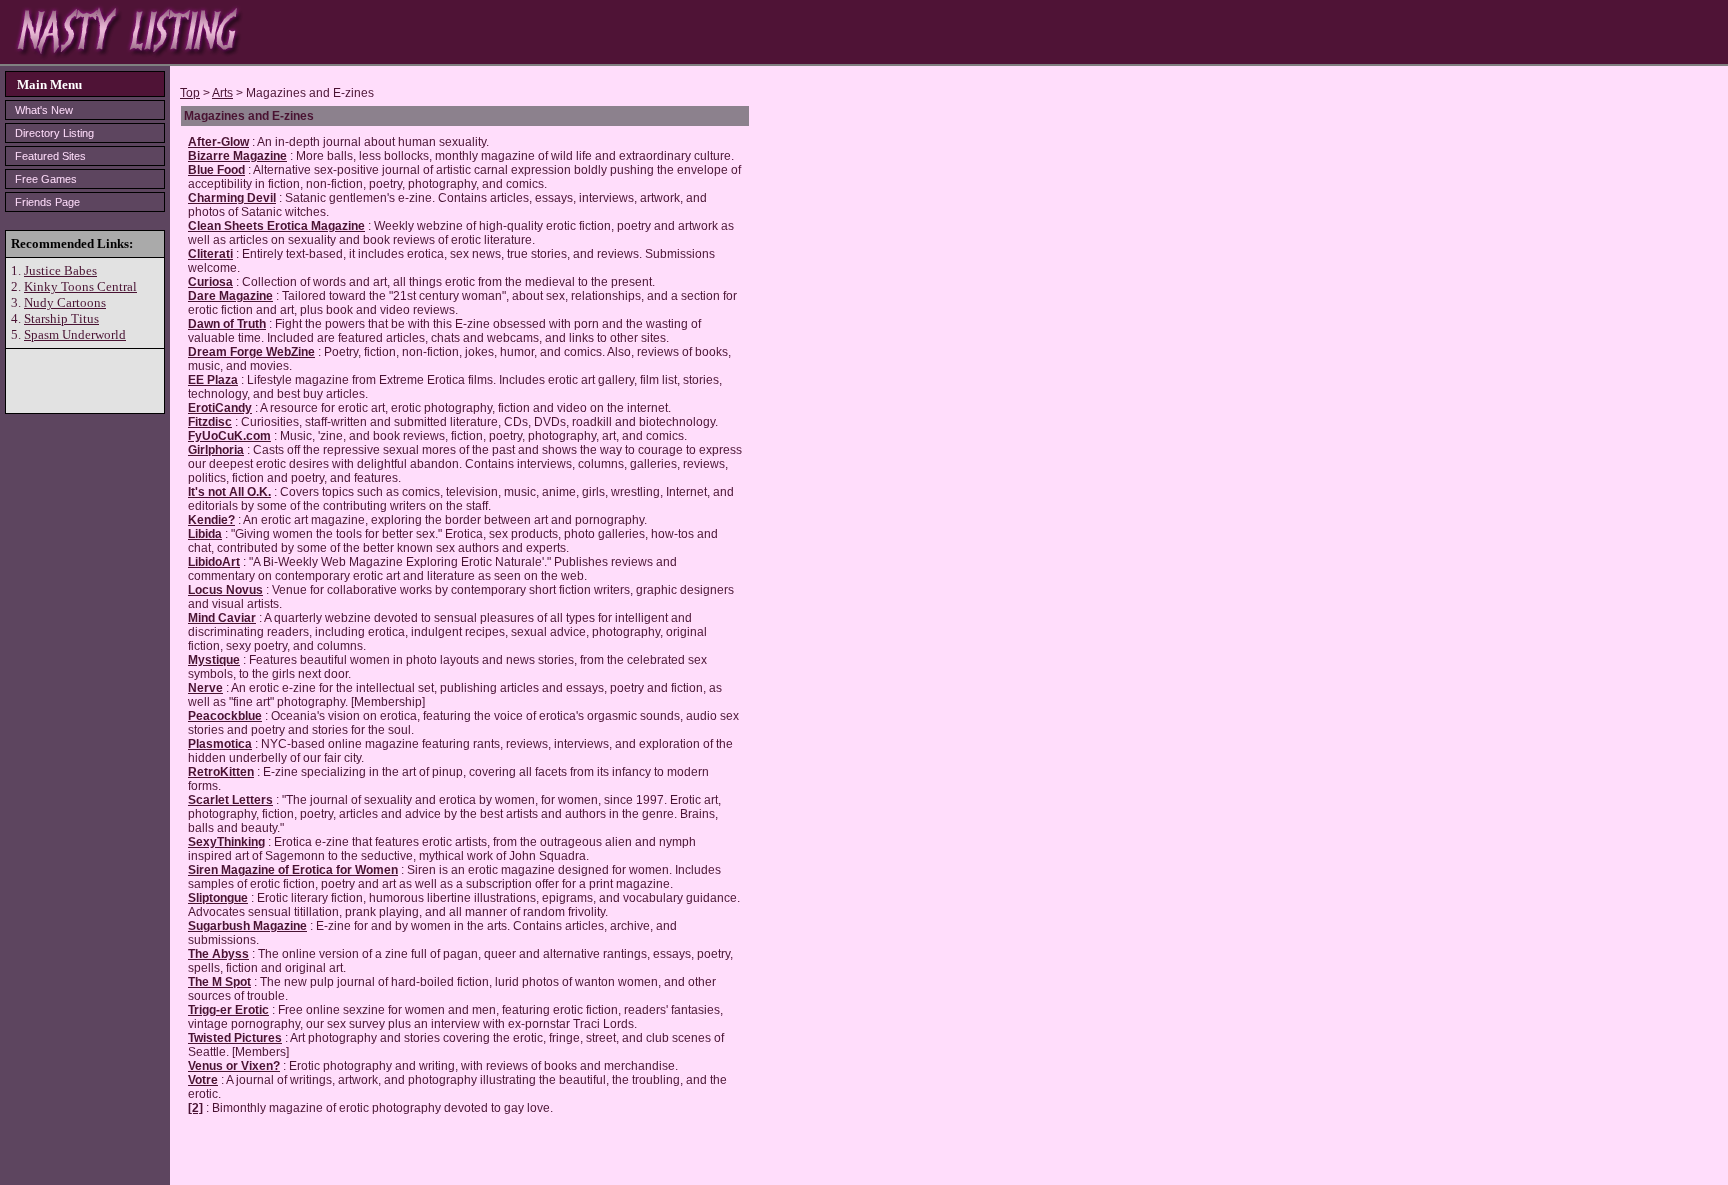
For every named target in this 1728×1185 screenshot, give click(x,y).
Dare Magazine (230, 296)
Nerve (205, 688)
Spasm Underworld (75, 334)
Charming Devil (232, 198)
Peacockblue (225, 716)
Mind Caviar (222, 618)
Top (190, 93)
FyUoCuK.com (229, 436)
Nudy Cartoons (65, 302)
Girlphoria (216, 450)
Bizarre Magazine (237, 156)
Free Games (46, 179)
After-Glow (218, 142)
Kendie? (211, 520)
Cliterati (210, 254)
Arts (222, 93)
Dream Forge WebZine (251, 352)
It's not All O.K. (229, 492)
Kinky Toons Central (80, 286)
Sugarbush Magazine (247, 926)
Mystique (214, 660)
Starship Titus (61, 318)
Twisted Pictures (235, 1038)
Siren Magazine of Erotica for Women (293, 870)
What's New (44, 110)
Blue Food (216, 170)
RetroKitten (221, 772)
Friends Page (47, 202)
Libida (205, 534)
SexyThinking (226, 842)
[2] (195, 1108)
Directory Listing (54, 133)
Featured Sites (50, 156)
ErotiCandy (220, 408)
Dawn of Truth (227, 324)
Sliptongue (218, 898)
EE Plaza (213, 380)
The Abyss (218, 954)
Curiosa (210, 282)
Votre (203, 1080)
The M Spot (219, 982)
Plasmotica (220, 744)
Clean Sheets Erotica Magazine (276, 226)
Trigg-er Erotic (228, 1010)
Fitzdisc (210, 422)
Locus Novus (225, 590)
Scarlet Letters (230, 800)
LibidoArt (214, 562)
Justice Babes (60, 270)
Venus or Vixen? (234, 1066)
